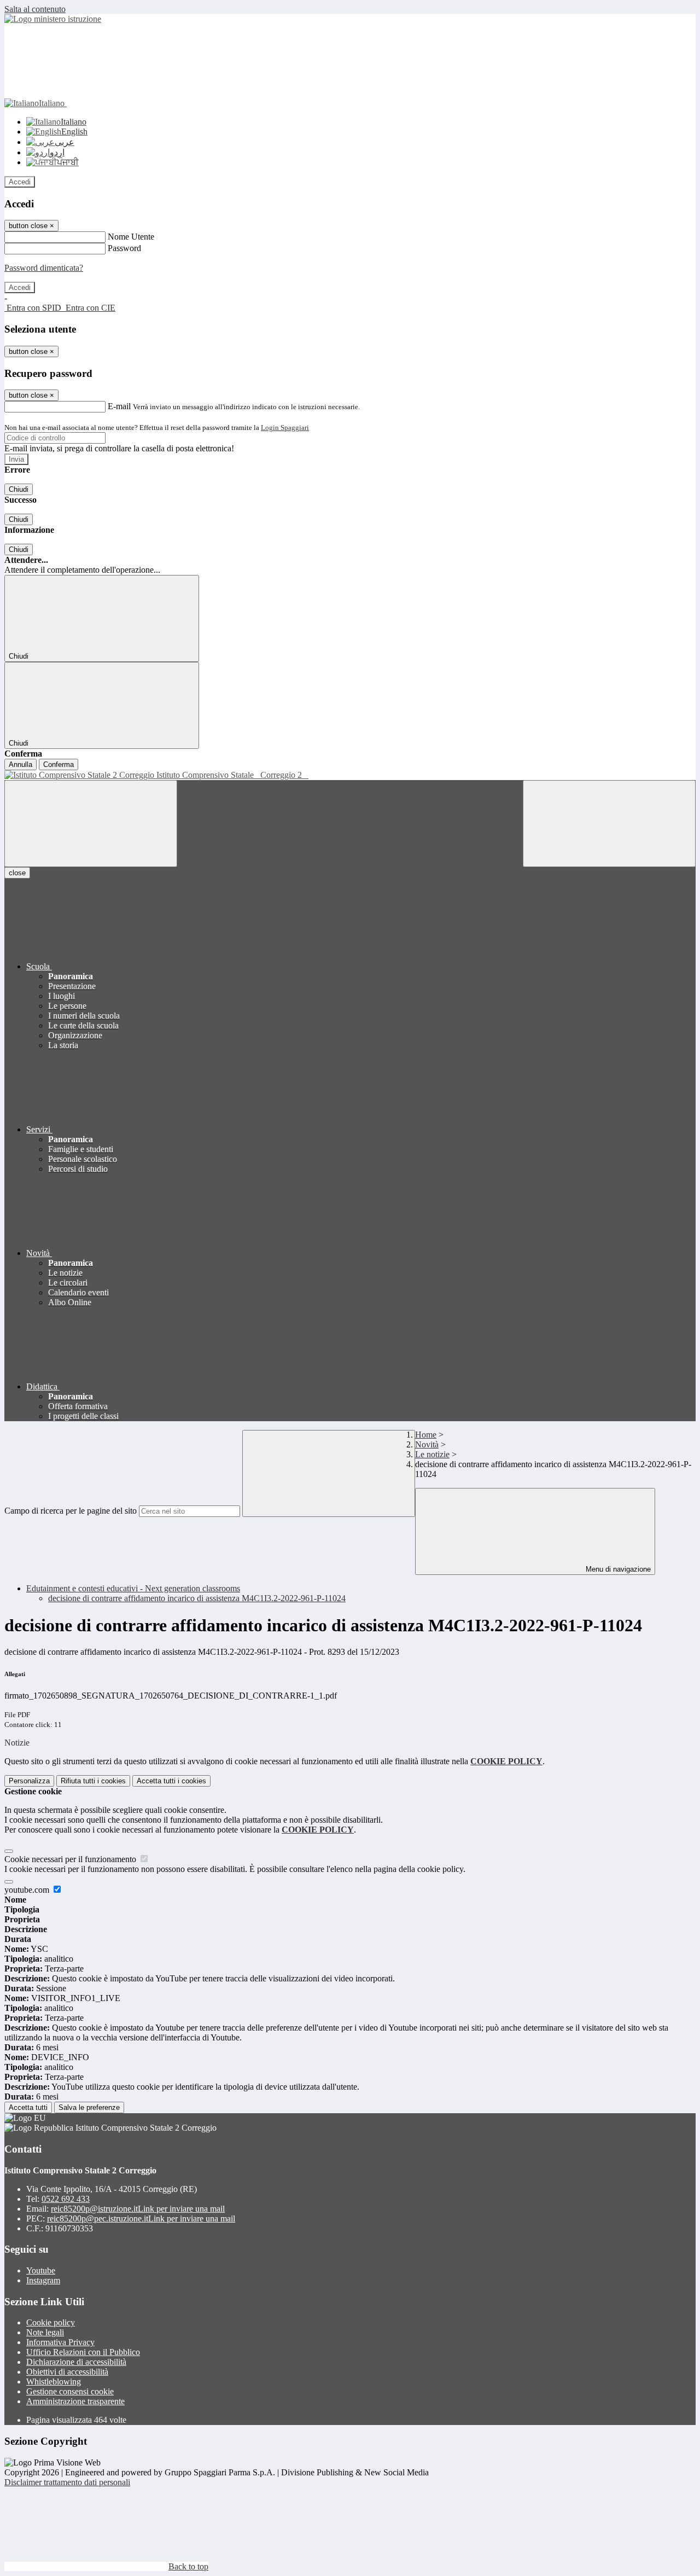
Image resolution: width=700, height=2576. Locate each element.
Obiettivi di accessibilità (67, 2372)
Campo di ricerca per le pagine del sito (71, 1511)
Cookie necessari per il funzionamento (71, 1859)
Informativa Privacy (60, 2342)
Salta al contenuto (35, 9)
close (17, 873)
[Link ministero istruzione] (53, 19)
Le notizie (432, 1454)
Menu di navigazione (617, 1569)
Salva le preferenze (89, 2107)
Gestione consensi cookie (70, 2391)
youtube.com (28, 1890)
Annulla (21, 764)
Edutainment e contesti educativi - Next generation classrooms (133, 1588)
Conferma (59, 764)
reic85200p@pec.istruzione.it (141, 2219)
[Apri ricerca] (609, 824)
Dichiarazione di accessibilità (76, 2362)
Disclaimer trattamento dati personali (67, 2482)
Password (124, 248)
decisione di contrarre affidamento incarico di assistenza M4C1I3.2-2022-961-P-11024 (197, 1598)
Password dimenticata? (44, 268)
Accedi (20, 182)
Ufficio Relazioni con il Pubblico (83, 2352)
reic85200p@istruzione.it (138, 2209)
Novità (427, 1444)
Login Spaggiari (285, 428)
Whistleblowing (54, 2382)
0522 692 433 (66, 2199)
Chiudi (19, 489)
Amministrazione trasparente (75, 2401)
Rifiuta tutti (93, 1781)
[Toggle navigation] (91, 824)
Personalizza (29, 1781)
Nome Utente (131, 237)
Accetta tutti (171, 1781)
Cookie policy (51, 2322)
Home (426, 1435)
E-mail (119, 406)
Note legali (45, 2332)
